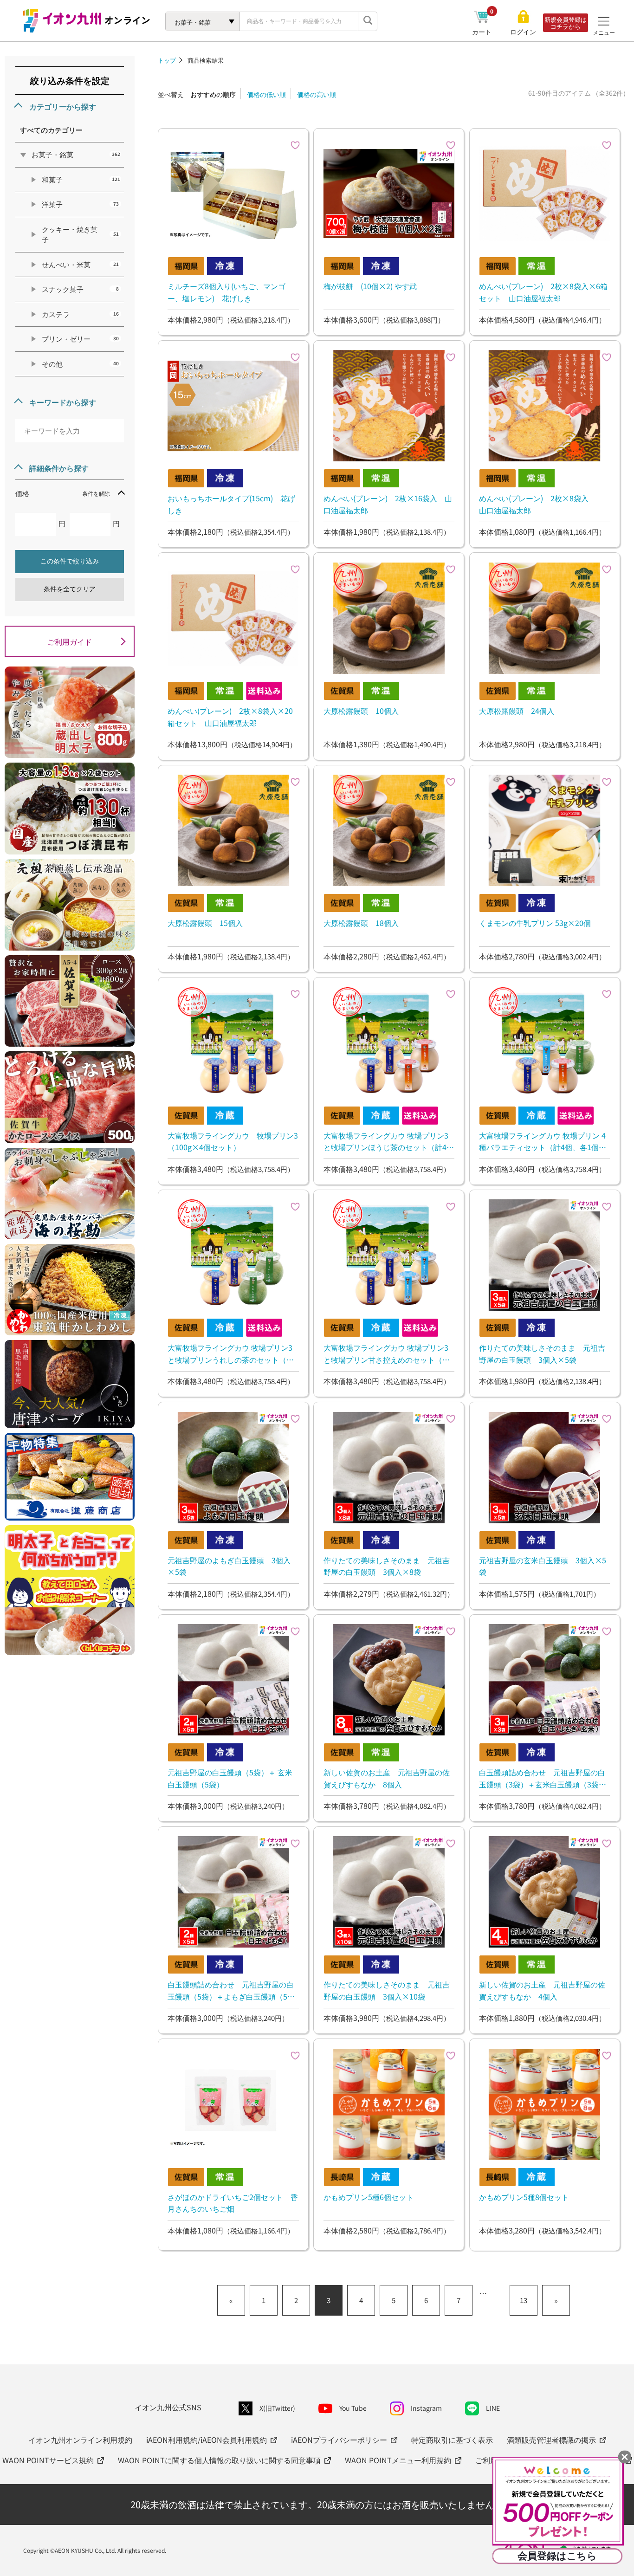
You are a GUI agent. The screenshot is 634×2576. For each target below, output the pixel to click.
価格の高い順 (317, 94)
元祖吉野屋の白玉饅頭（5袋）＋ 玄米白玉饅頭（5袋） (230, 1778)
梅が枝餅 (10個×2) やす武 (370, 286)
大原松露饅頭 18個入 (361, 923)
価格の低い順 (266, 94)
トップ (167, 60)
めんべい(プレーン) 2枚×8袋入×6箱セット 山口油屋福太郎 (543, 292)
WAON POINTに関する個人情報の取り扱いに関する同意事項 (219, 2460)
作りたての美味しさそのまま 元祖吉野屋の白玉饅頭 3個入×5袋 (542, 1353)
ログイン (523, 32)
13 (524, 2300)
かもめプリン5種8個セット (524, 2197)
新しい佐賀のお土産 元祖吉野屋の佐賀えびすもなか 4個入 (542, 1990)
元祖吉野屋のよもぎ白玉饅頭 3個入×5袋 (229, 1566)
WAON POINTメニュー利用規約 (398, 2460)
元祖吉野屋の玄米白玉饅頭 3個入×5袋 (543, 1566)
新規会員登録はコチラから (566, 23)
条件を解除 (96, 493)
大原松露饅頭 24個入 (517, 711)
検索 (368, 21)
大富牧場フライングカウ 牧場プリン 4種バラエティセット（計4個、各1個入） (542, 1141)
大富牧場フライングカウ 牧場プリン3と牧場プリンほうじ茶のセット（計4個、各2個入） (386, 1141)
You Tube (353, 2408)
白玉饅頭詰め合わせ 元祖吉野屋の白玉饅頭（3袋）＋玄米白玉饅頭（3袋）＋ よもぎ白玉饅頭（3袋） (543, 1778)
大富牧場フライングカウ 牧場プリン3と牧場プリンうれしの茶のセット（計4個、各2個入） (233, 1353)
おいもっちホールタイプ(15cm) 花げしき (231, 504)
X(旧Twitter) (277, 2408)
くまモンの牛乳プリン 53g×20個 (535, 923)
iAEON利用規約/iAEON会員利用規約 (207, 2440)
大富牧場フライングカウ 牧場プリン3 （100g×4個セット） (233, 1141)
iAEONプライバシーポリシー (339, 2440)
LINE (493, 2408)
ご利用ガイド (70, 641)
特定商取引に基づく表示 (452, 2440)
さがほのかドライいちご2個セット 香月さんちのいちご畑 (233, 2203)
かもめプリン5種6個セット (369, 2197)
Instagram (426, 2408)
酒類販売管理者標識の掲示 (551, 2440)
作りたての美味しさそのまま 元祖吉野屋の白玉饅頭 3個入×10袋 (387, 1990)
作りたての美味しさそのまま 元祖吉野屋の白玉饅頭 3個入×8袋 (387, 1566)
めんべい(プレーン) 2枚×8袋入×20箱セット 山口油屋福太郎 (230, 717)
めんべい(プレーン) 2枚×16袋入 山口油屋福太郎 (388, 504)
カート (483, 32)
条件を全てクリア (70, 589)
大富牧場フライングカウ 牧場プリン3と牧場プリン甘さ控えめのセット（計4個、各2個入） (389, 1353)
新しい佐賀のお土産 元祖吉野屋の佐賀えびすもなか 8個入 (387, 1778)
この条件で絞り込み (70, 561)
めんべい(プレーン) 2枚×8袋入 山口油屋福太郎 (541, 504)
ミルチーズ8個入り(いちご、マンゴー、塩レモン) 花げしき (226, 292)
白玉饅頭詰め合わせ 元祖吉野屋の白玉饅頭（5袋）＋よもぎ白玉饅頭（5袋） (231, 1990)
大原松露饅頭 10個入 (361, 711)
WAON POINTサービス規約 (48, 2460)
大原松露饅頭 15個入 (205, 923)
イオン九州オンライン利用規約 (80, 2440)
